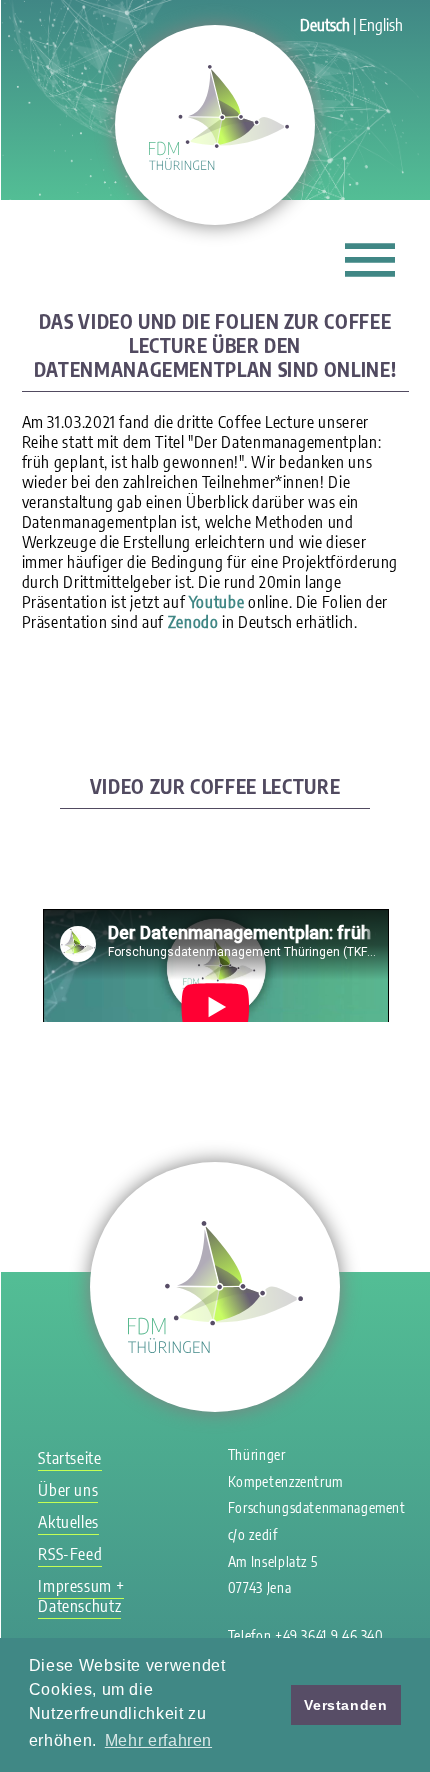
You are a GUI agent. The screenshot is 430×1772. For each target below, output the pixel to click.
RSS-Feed (70, 1554)
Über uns (68, 1490)
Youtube (216, 602)
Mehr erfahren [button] (158, 1740)
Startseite (69, 1458)
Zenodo (193, 622)
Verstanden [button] (345, 1705)
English (381, 25)
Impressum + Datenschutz (81, 1596)
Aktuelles (68, 1522)
